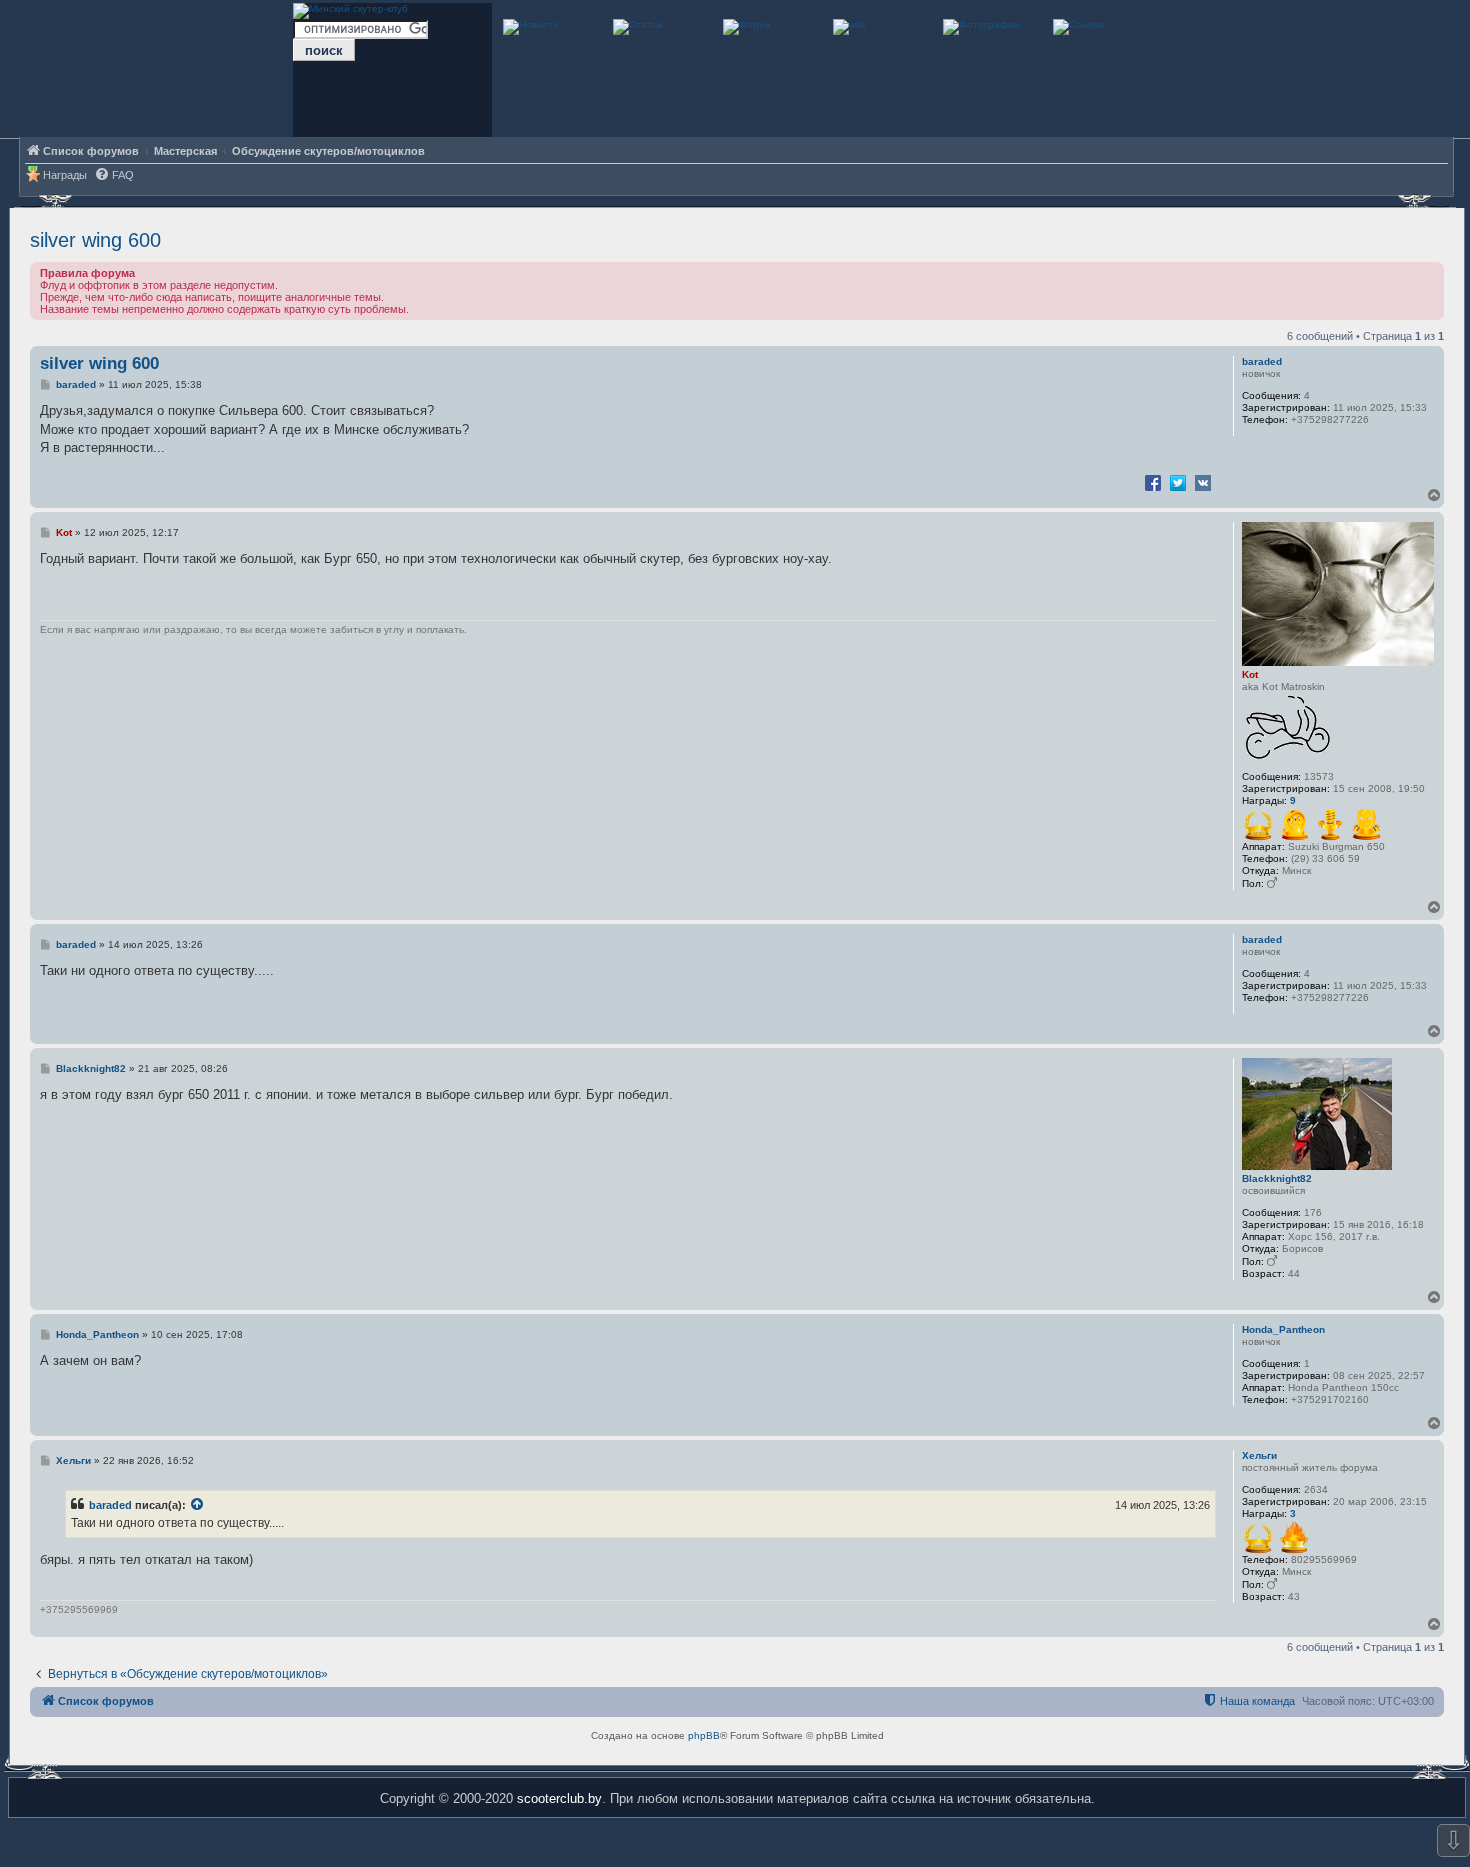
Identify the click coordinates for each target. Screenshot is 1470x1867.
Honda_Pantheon (1283, 1329)
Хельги (1259, 1455)
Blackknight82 (1277, 1178)
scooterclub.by (559, 1798)
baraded (1262, 361)
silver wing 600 (95, 240)
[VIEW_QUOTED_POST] (198, 1505)
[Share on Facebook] (1153, 482)
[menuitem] (114, 175)
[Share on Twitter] (1178, 482)
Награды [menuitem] (65, 175)
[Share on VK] (1203, 482)
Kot (1250, 674)
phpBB (704, 1735)
